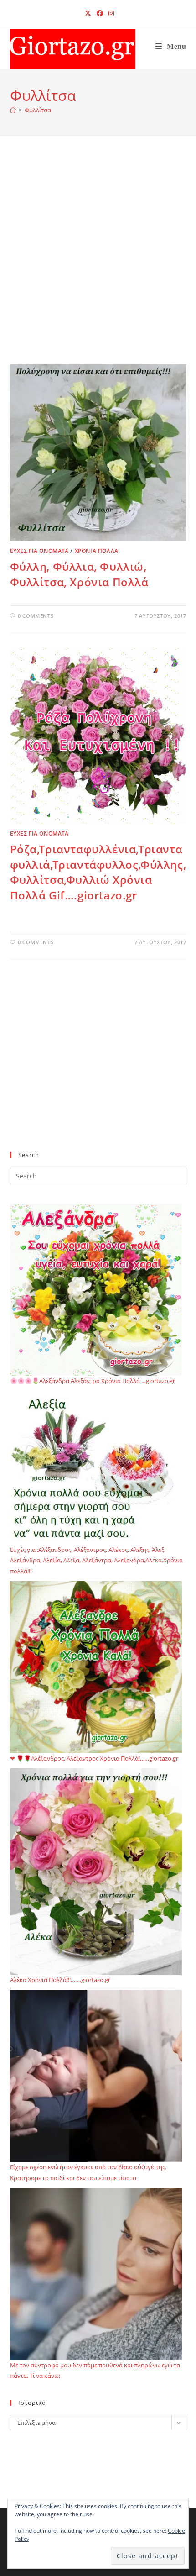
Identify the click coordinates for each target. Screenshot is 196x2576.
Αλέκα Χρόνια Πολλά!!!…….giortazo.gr (60, 1980)
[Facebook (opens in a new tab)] (100, 13)
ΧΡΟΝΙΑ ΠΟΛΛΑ (97, 551)
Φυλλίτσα (38, 110)
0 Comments (36, 616)
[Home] (13, 110)
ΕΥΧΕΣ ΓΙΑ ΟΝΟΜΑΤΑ (39, 551)
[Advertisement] (98, 262)
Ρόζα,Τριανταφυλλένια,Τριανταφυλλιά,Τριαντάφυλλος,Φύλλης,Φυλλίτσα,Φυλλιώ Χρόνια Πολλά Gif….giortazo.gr (98, 872)
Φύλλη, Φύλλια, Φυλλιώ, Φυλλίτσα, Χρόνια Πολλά (79, 574)
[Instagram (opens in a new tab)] (110, 13)
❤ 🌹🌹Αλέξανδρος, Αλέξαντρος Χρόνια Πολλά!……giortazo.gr (94, 1758)
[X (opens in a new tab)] (88, 13)
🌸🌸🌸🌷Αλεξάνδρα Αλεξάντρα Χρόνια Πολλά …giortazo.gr (93, 1381)
